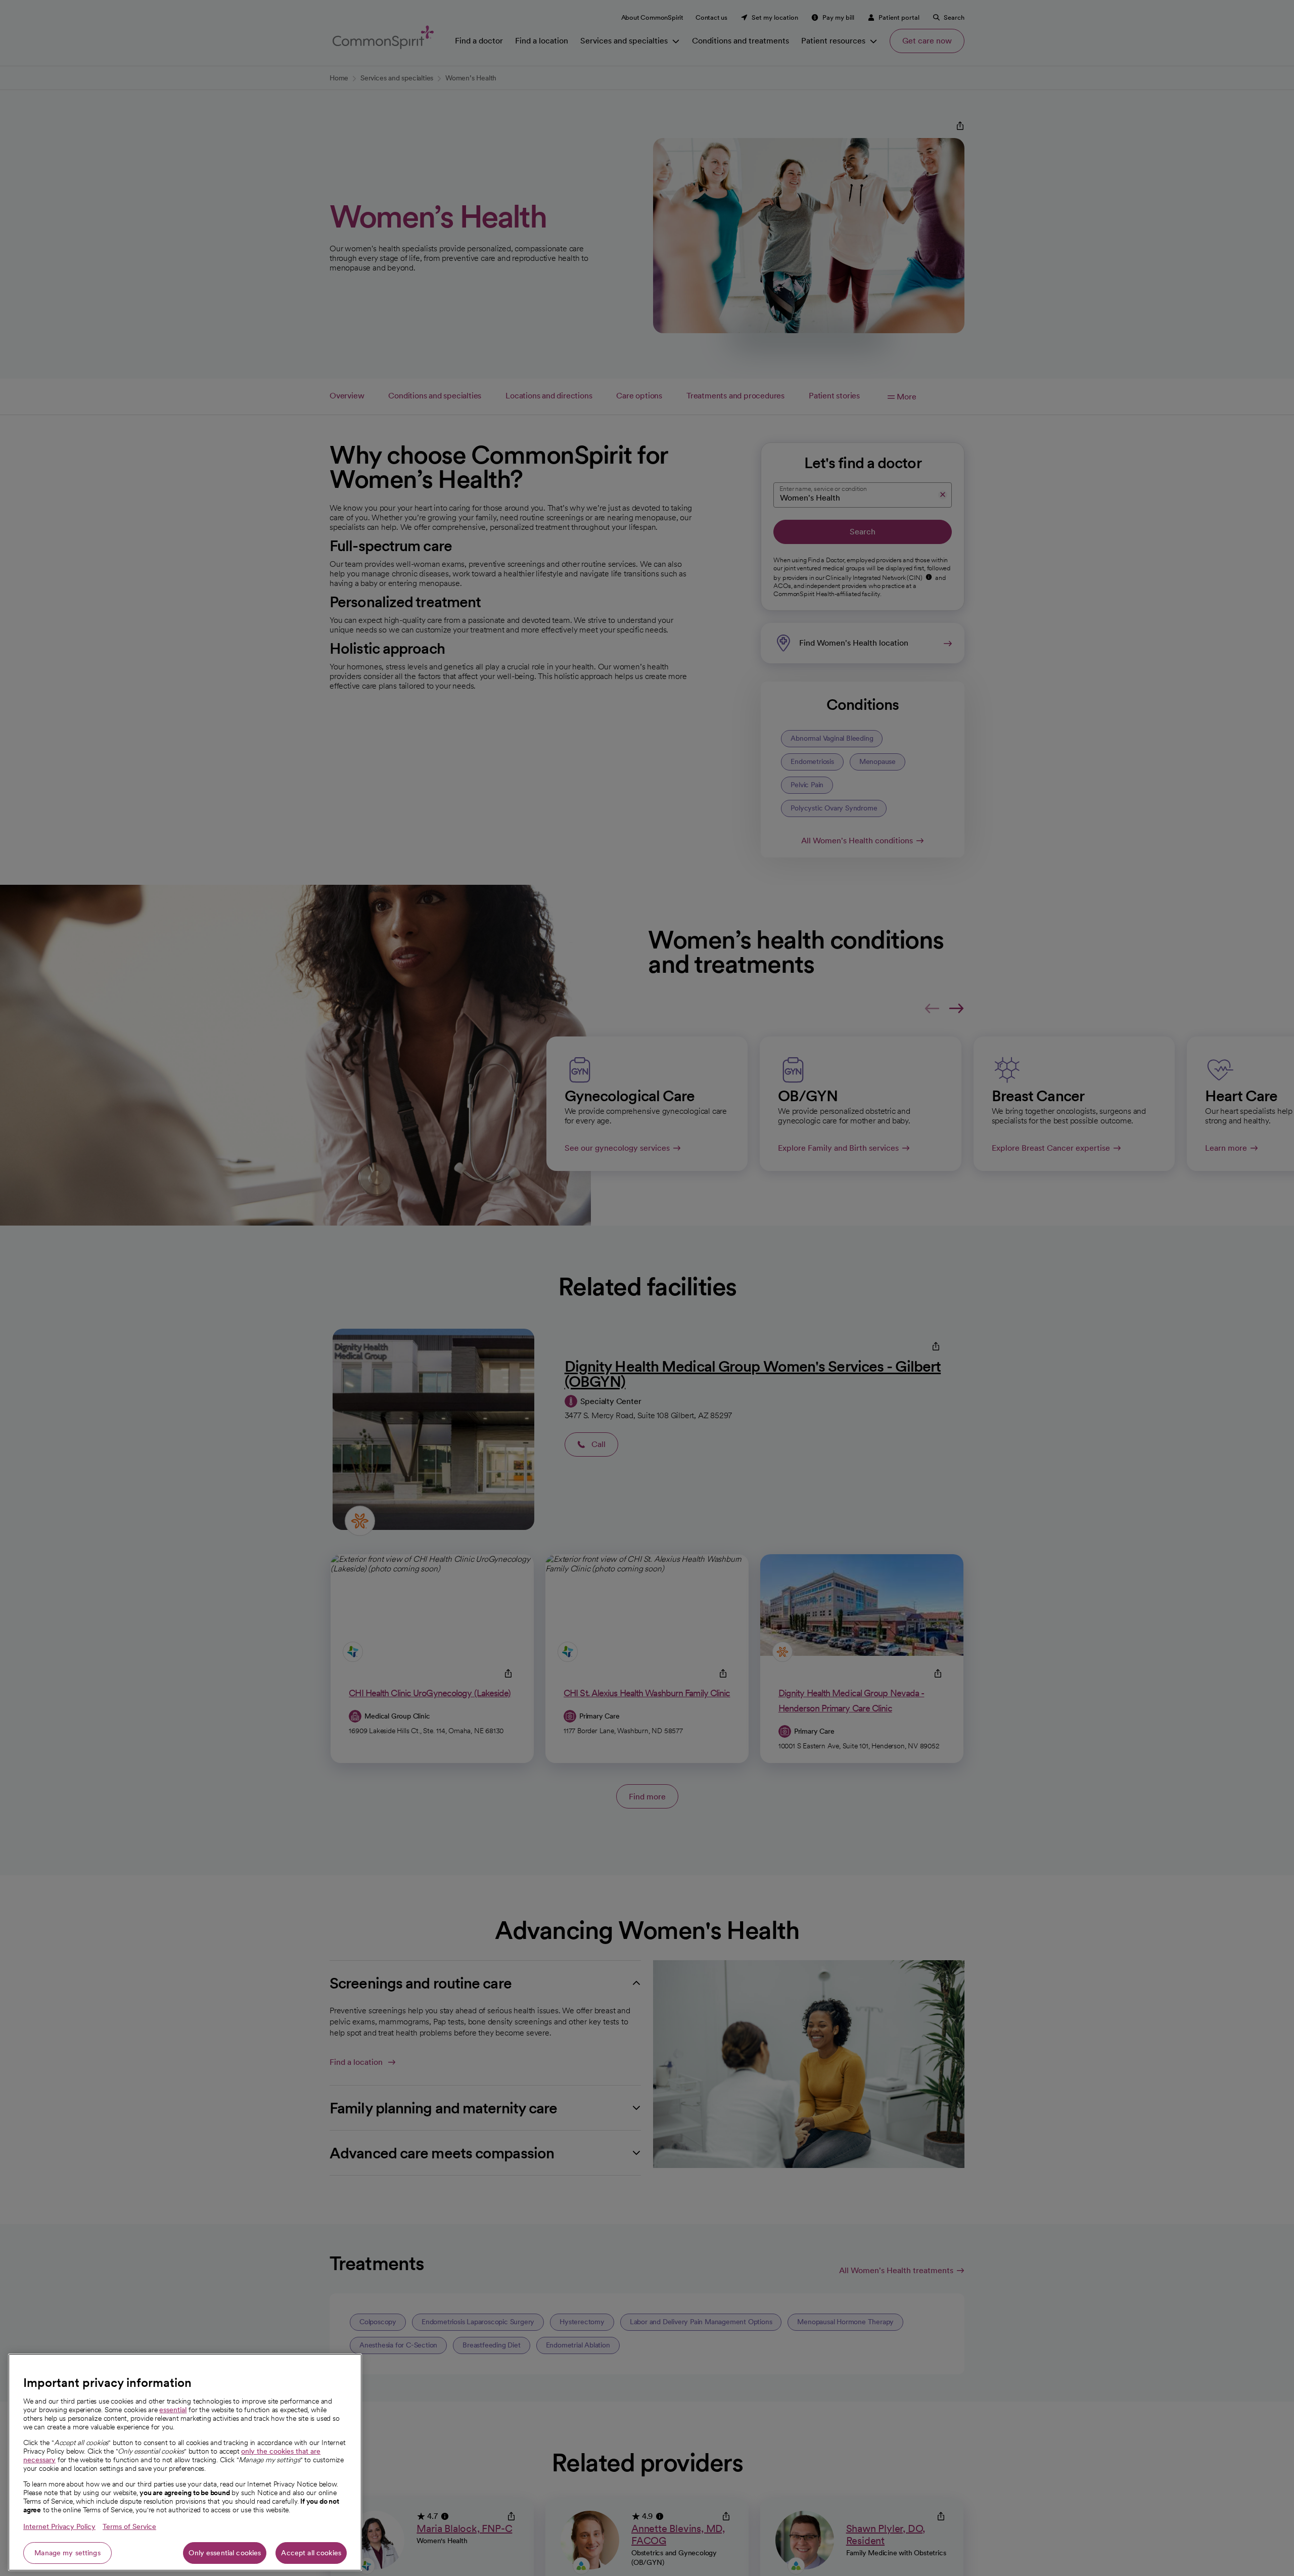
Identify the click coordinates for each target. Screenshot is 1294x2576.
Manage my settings (67, 2553)
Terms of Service (129, 2526)
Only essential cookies (225, 2553)
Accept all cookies (311, 2553)
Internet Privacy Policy (59, 2526)
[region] (185, 2462)
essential (173, 2410)
